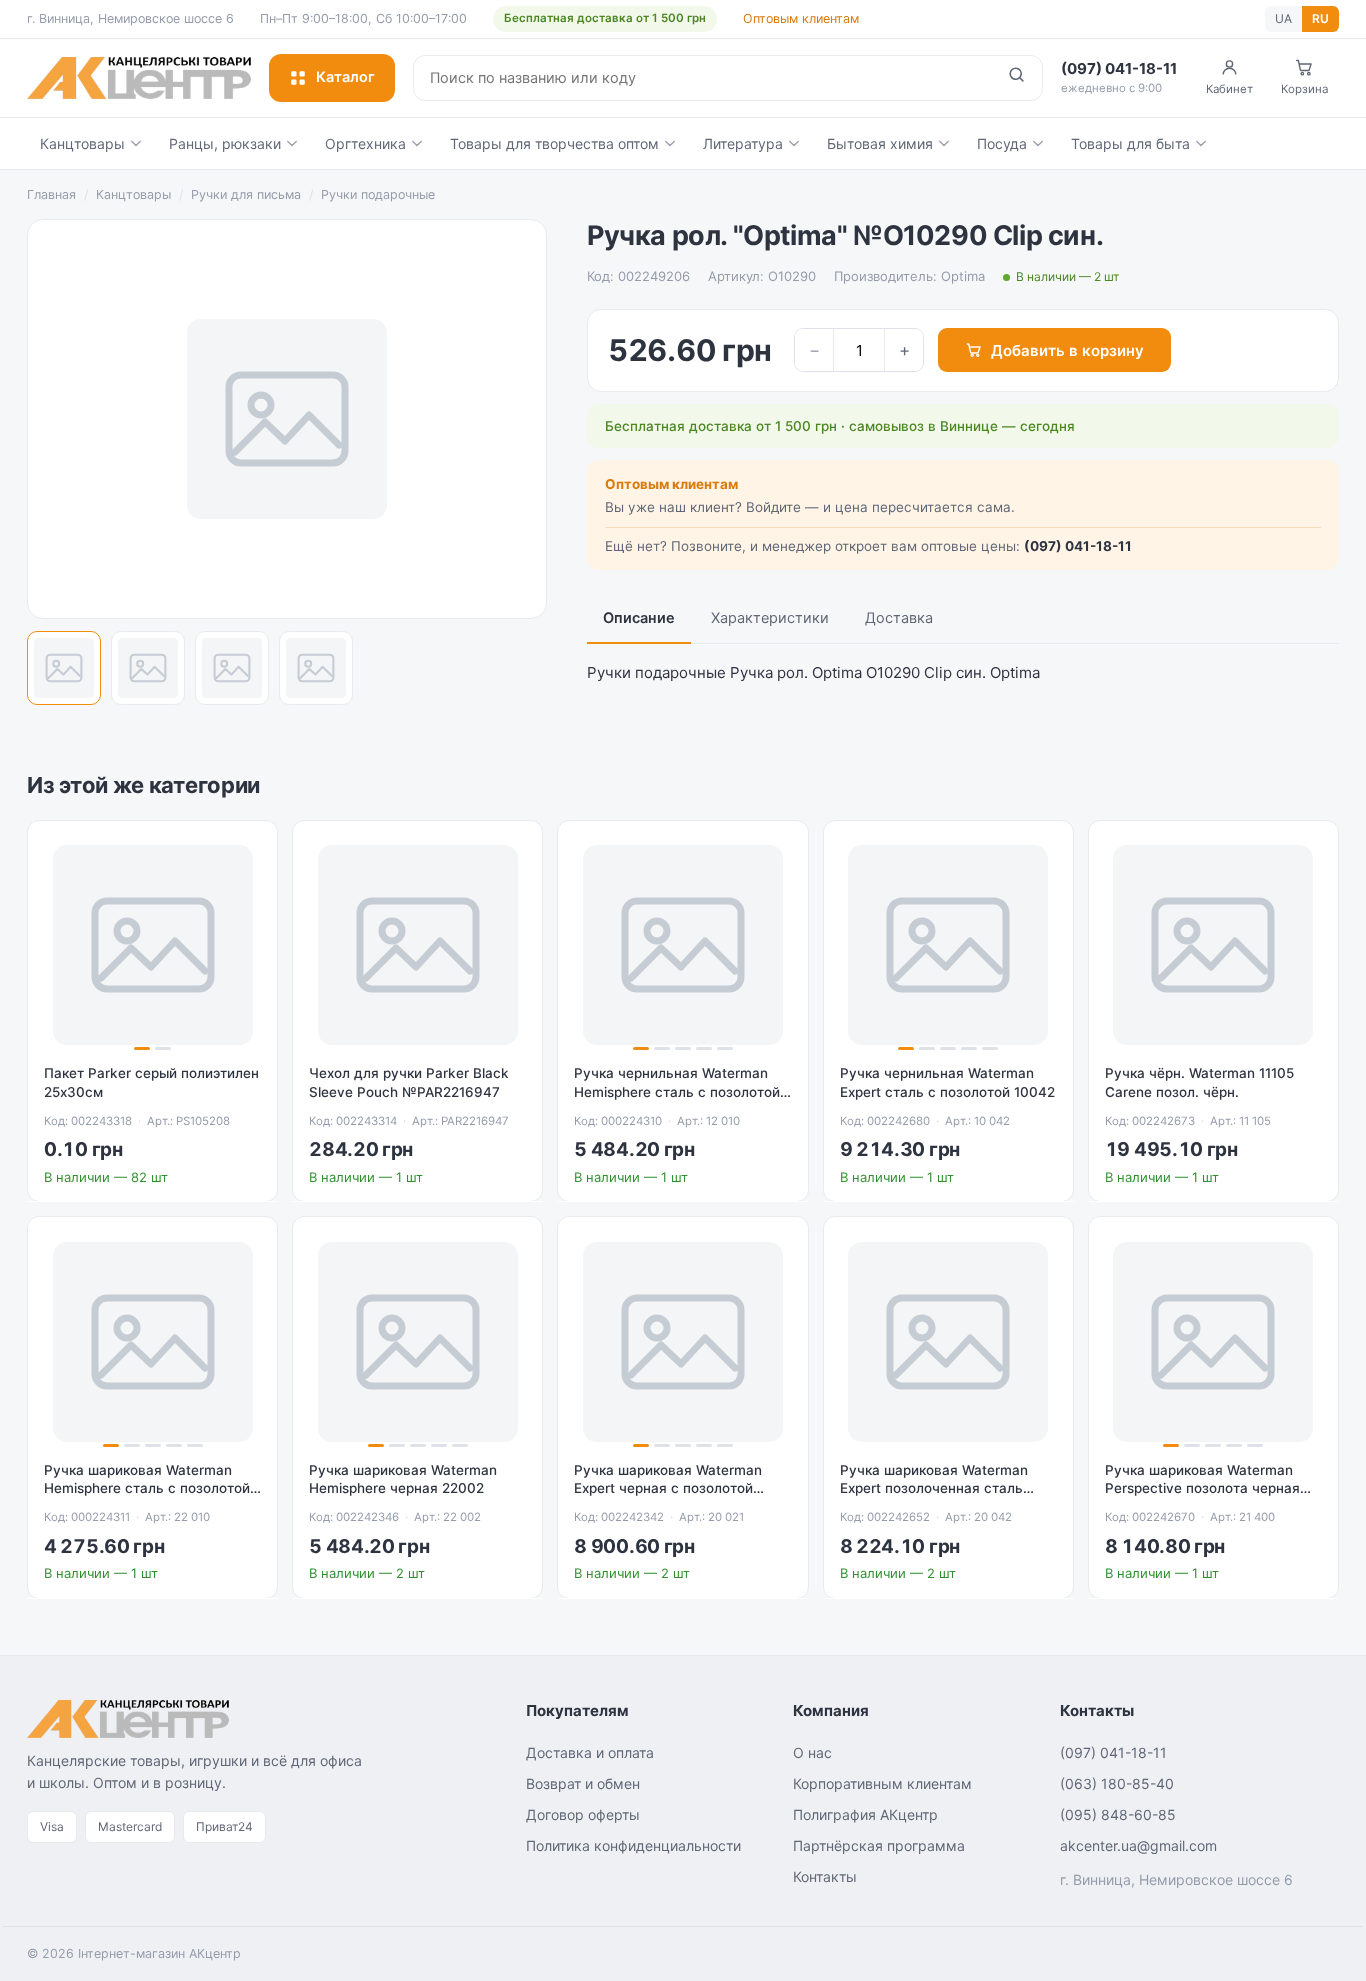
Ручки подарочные (378, 194)
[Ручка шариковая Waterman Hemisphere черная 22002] (417, 1341)
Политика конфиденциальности (633, 1845)
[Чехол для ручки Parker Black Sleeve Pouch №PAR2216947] (417, 945)
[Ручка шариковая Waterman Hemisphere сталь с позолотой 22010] (152, 1341)
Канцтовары (82, 143)
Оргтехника (365, 143)
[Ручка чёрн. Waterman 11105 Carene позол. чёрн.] (1213, 945)
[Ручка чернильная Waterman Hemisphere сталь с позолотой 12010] (682, 945)
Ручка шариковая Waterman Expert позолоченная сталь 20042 (934, 1489)
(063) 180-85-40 (1117, 1783)
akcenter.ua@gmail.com (1138, 1845)
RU (1320, 18)
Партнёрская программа (879, 1845)
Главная (51, 194)
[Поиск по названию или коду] (1016, 78)
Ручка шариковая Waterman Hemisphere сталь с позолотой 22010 (147, 1489)
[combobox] (702, 78)
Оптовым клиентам (801, 18)
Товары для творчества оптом (554, 143)
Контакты (825, 1876)
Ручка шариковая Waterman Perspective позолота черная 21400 (1202, 1489)
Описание (639, 618)
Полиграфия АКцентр (865, 1814)
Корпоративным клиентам (882, 1783)
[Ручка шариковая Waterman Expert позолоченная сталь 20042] (948, 1341)
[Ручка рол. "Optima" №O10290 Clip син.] (64, 668)
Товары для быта (1130, 143)
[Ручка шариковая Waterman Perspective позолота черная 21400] (1213, 1341)
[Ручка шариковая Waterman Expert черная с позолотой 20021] (682, 1341)
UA (1283, 18)
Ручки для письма (246, 194)
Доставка (899, 618)
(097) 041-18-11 (1078, 546)
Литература (743, 143)
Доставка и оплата (590, 1752)
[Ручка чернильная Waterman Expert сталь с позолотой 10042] (948, 945)
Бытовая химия (880, 143)
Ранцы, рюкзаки (225, 143)
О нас (812, 1752)
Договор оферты (583, 1814)
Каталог (345, 77)
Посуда (1002, 143)
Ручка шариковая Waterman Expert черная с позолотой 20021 (668, 1489)
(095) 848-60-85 (1118, 1814)
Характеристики (770, 618)
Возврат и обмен (583, 1783)
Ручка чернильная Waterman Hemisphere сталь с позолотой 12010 (677, 1092)
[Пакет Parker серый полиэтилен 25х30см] (152, 945)
